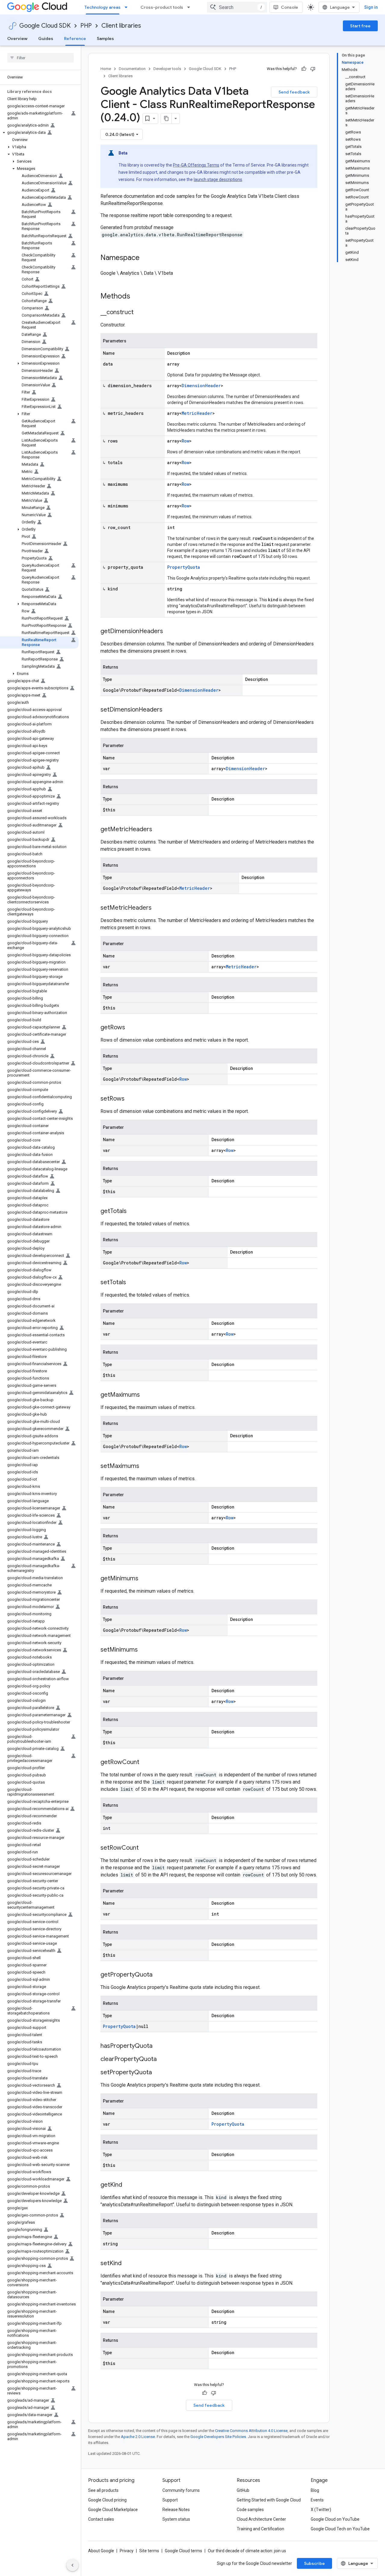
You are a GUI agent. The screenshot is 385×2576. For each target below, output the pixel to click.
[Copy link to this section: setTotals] (132, 1283)
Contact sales (101, 2519)
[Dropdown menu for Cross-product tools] (190, 7)
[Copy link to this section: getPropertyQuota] (159, 1975)
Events (317, 2500)
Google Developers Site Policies (218, 2437)
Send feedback (294, 92)
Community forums (181, 2490)
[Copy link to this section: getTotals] (133, 1211)
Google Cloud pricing (107, 2500)
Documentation (132, 69)
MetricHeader (197, 413)
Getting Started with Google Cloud (269, 2500)
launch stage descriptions (218, 179)
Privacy (127, 2551)
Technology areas (103, 7)
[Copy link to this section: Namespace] (146, 258)
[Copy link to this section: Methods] (138, 297)
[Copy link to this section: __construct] (140, 313)
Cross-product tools (162, 7)
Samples (105, 38)
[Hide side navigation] (72, 2565)
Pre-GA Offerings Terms (196, 165)
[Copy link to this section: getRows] (131, 1028)
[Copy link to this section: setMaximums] (145, 1466)
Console (290, 7)
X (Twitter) (321, 2510)
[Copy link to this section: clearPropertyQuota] (163, 2060)
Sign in (371, 7)
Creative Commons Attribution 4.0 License (251, 2431)
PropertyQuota (184, 567)
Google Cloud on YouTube (335, 2519)
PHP (86, 26)
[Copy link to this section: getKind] (128, 2185)
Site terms (149, 2551)
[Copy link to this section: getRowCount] (145, 1763)
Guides (46, 38)
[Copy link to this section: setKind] (128, 2264)
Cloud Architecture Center (261, 2519)
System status (176, 2519)
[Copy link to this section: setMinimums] (144, 1650)
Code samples (250, 2510)
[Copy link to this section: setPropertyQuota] (158, 2073)
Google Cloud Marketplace (113, 2510)
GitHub (243, 2490)
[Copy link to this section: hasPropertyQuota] (159, 2046)
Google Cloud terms (183, 2551)
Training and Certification (260, 2529)
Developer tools (167, 69)
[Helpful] (304, 69)
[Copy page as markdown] (166, 118)
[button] (39, 133)
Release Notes (176, 2510)
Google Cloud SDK (45, 26)
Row (185, 441)
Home (106, 69)
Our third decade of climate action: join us (247, 2551)
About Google (101, 2551)
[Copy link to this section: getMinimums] (144, 1579)
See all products (103, 2490)
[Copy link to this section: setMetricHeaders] (158, 908)
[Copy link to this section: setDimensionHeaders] (168, 710)
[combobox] (237, 7)
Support (170, 2500)
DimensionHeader (201, 386)
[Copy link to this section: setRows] (131, 1099)
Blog (315, 2490)
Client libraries (121, 26)
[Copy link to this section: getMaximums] (146, 1395)
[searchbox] (40, 58)
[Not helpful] (313, 69)
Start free (360, 26)
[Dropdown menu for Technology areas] (128, 7)
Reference (75, 38)
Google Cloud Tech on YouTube (340, 2529)
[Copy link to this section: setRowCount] (145, 1848)
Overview (17, 38)
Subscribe (314, 2563)
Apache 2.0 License (138, 2437)
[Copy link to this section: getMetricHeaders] (158, 830)
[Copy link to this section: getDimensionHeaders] (169, 632)
